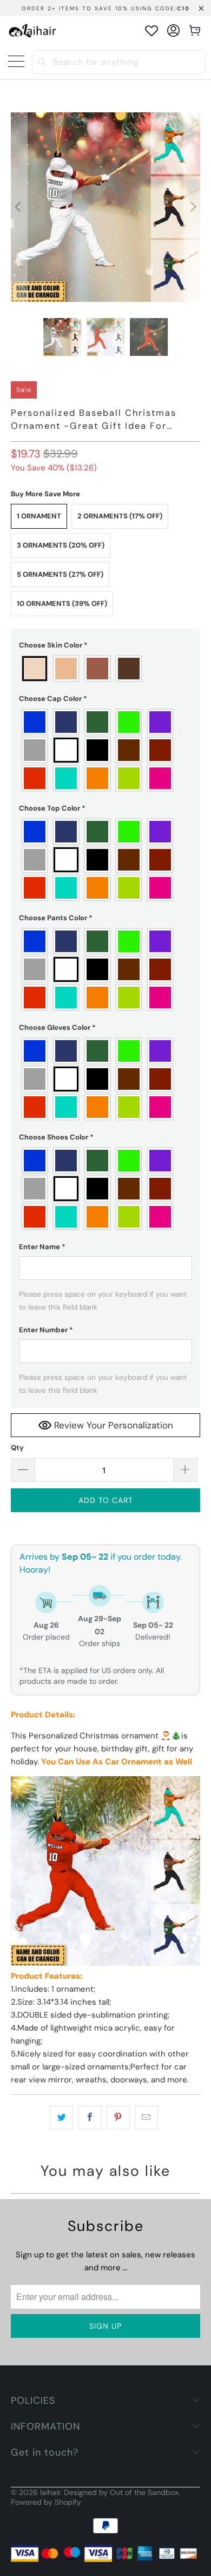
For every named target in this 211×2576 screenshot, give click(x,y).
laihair (50, 2492)
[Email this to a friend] (146, 2118)
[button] (106, 645)
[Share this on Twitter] (61, 2118)
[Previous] (19, 207)
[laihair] (32, 31)
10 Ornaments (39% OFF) (62, 603)
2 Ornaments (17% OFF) (120, 516)
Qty (17, 1448)
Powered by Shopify (46, 2502)
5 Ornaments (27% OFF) (60, 574)
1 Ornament (39, 516)
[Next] (192, 207)
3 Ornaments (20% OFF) (61, 545)
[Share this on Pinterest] (118, 2118)
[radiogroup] (106, 669)
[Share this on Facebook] (90, 2118)
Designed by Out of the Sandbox (121, 2492)
